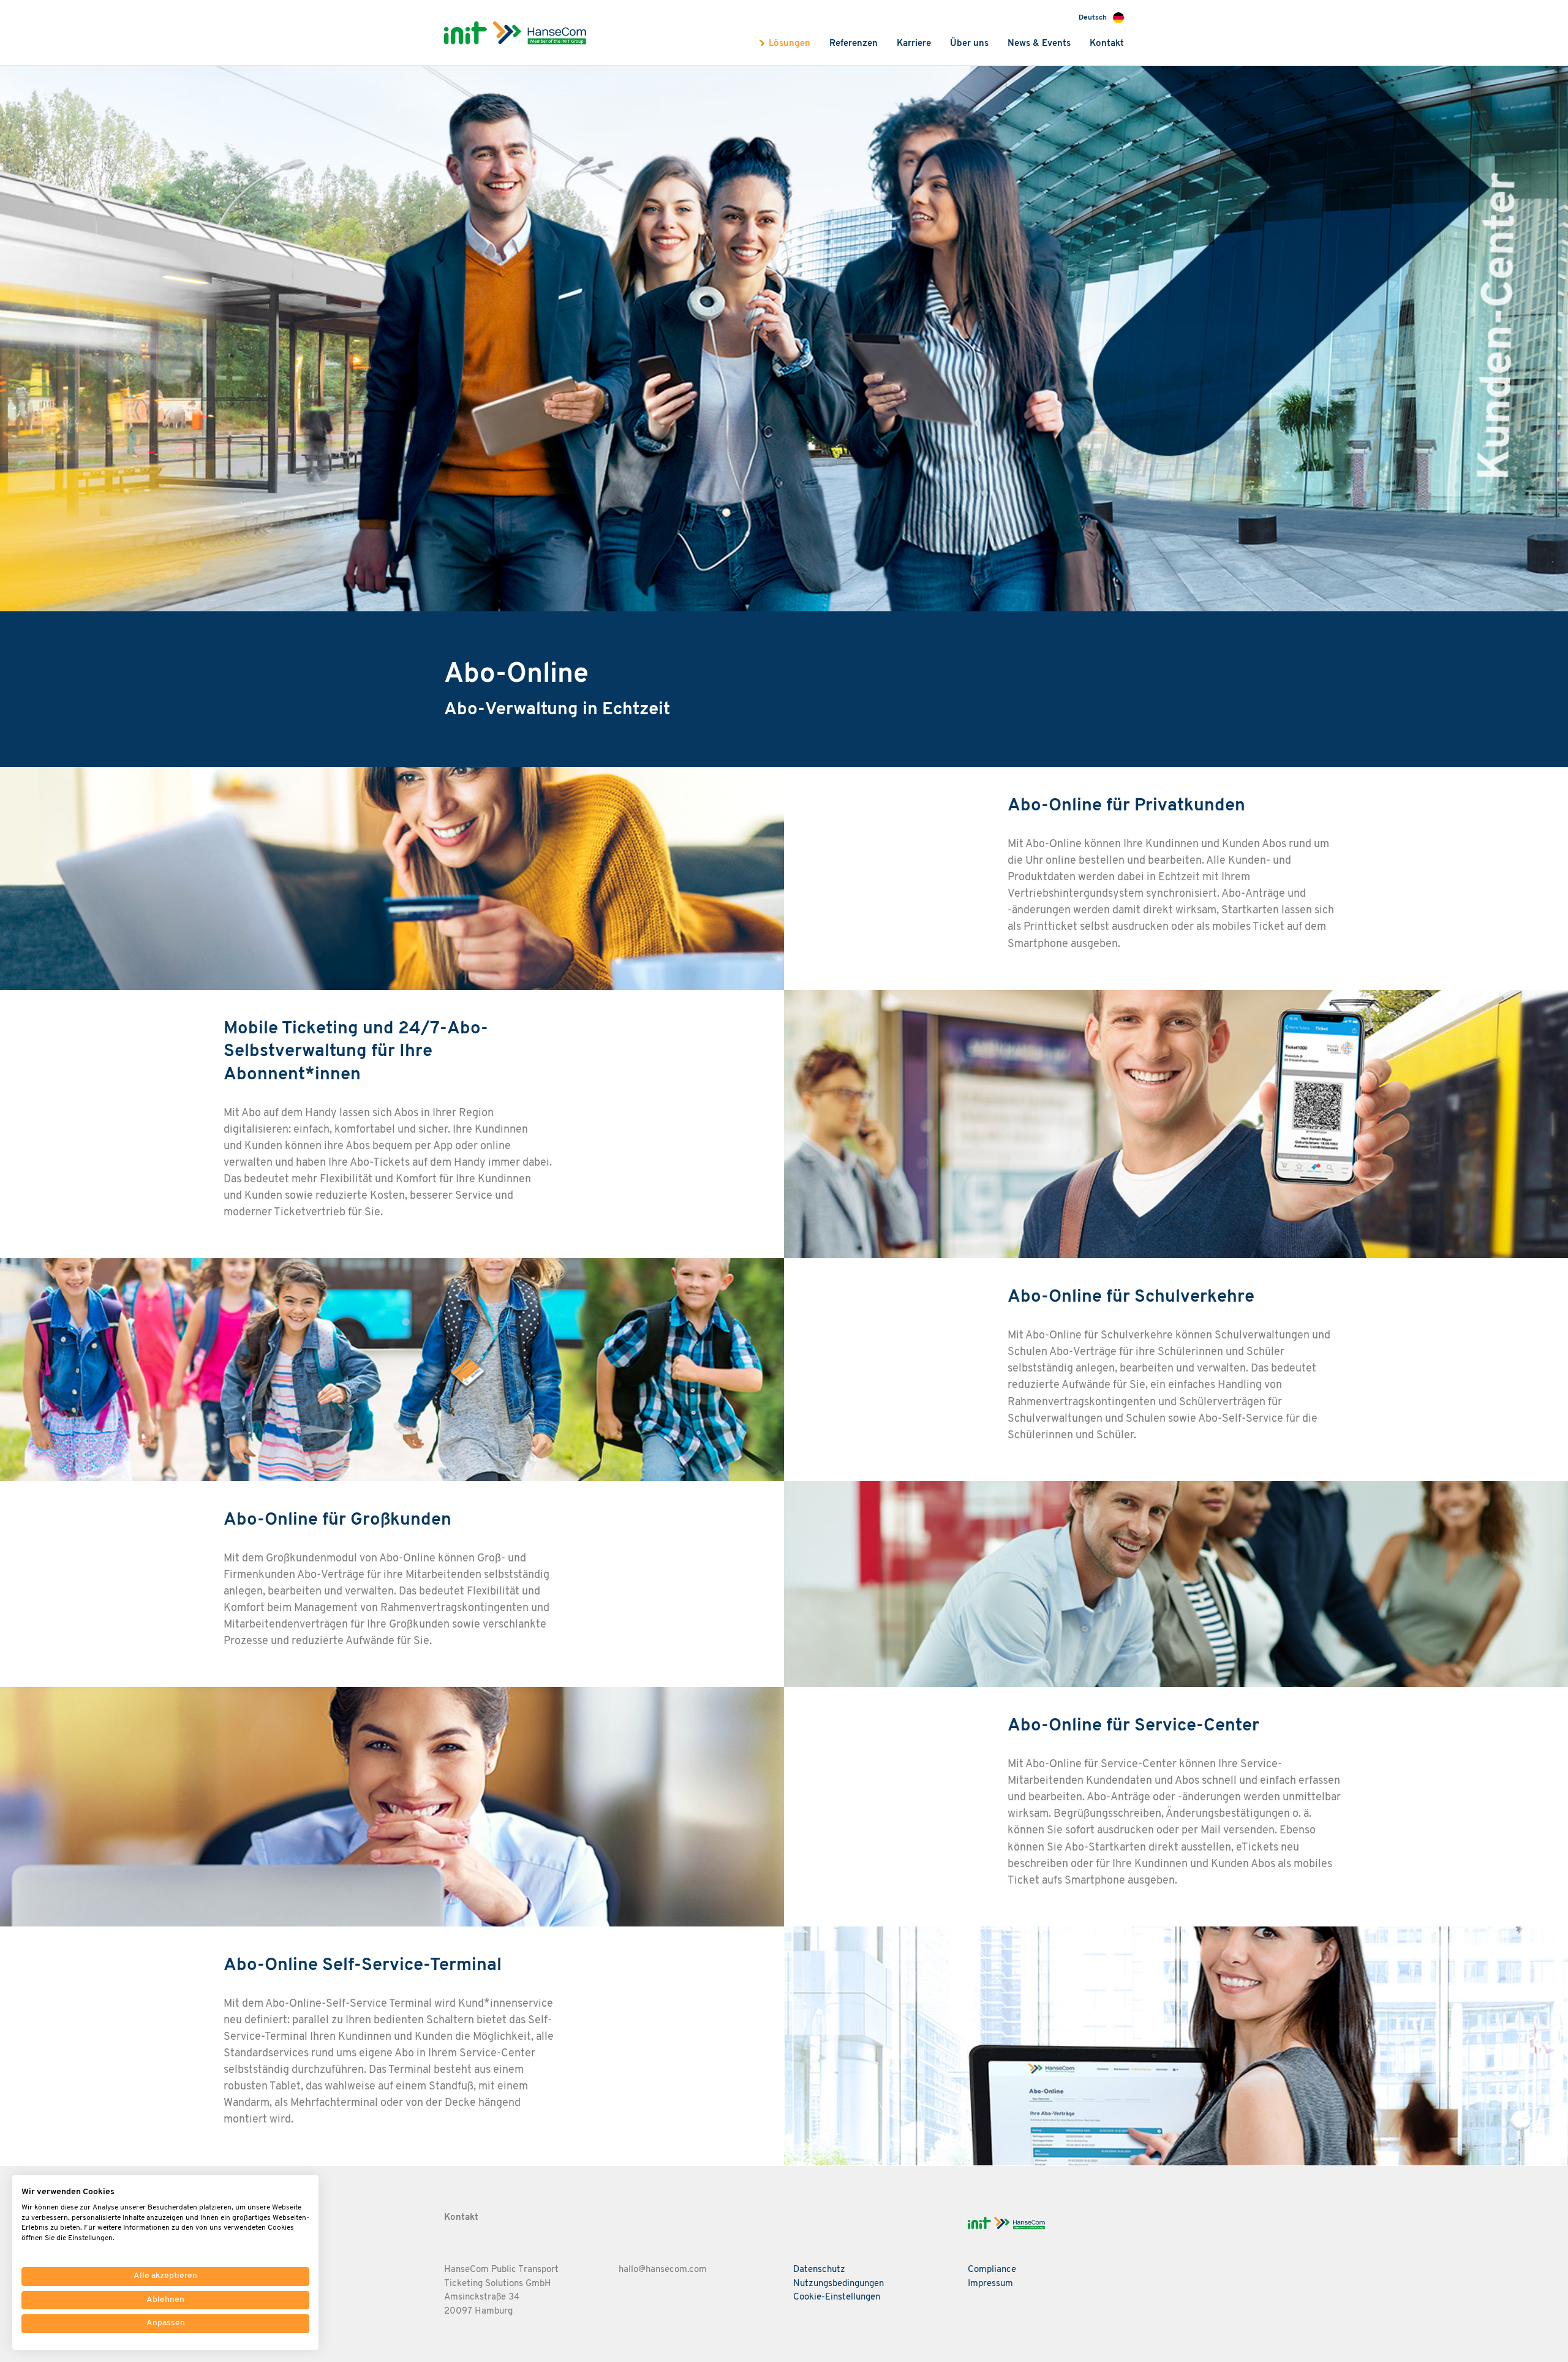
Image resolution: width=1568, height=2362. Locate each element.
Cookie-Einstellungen (837, 2297)
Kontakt (1107, 44)
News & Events (1039, 44)
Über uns (969, 44)
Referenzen (854, 44)
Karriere (914, 44)
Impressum (990, 2284)
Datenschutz (819, 2270)
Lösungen (790, 44)
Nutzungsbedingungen (839, 2284)
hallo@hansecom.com (663, 2270)
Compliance (992, 2270)
